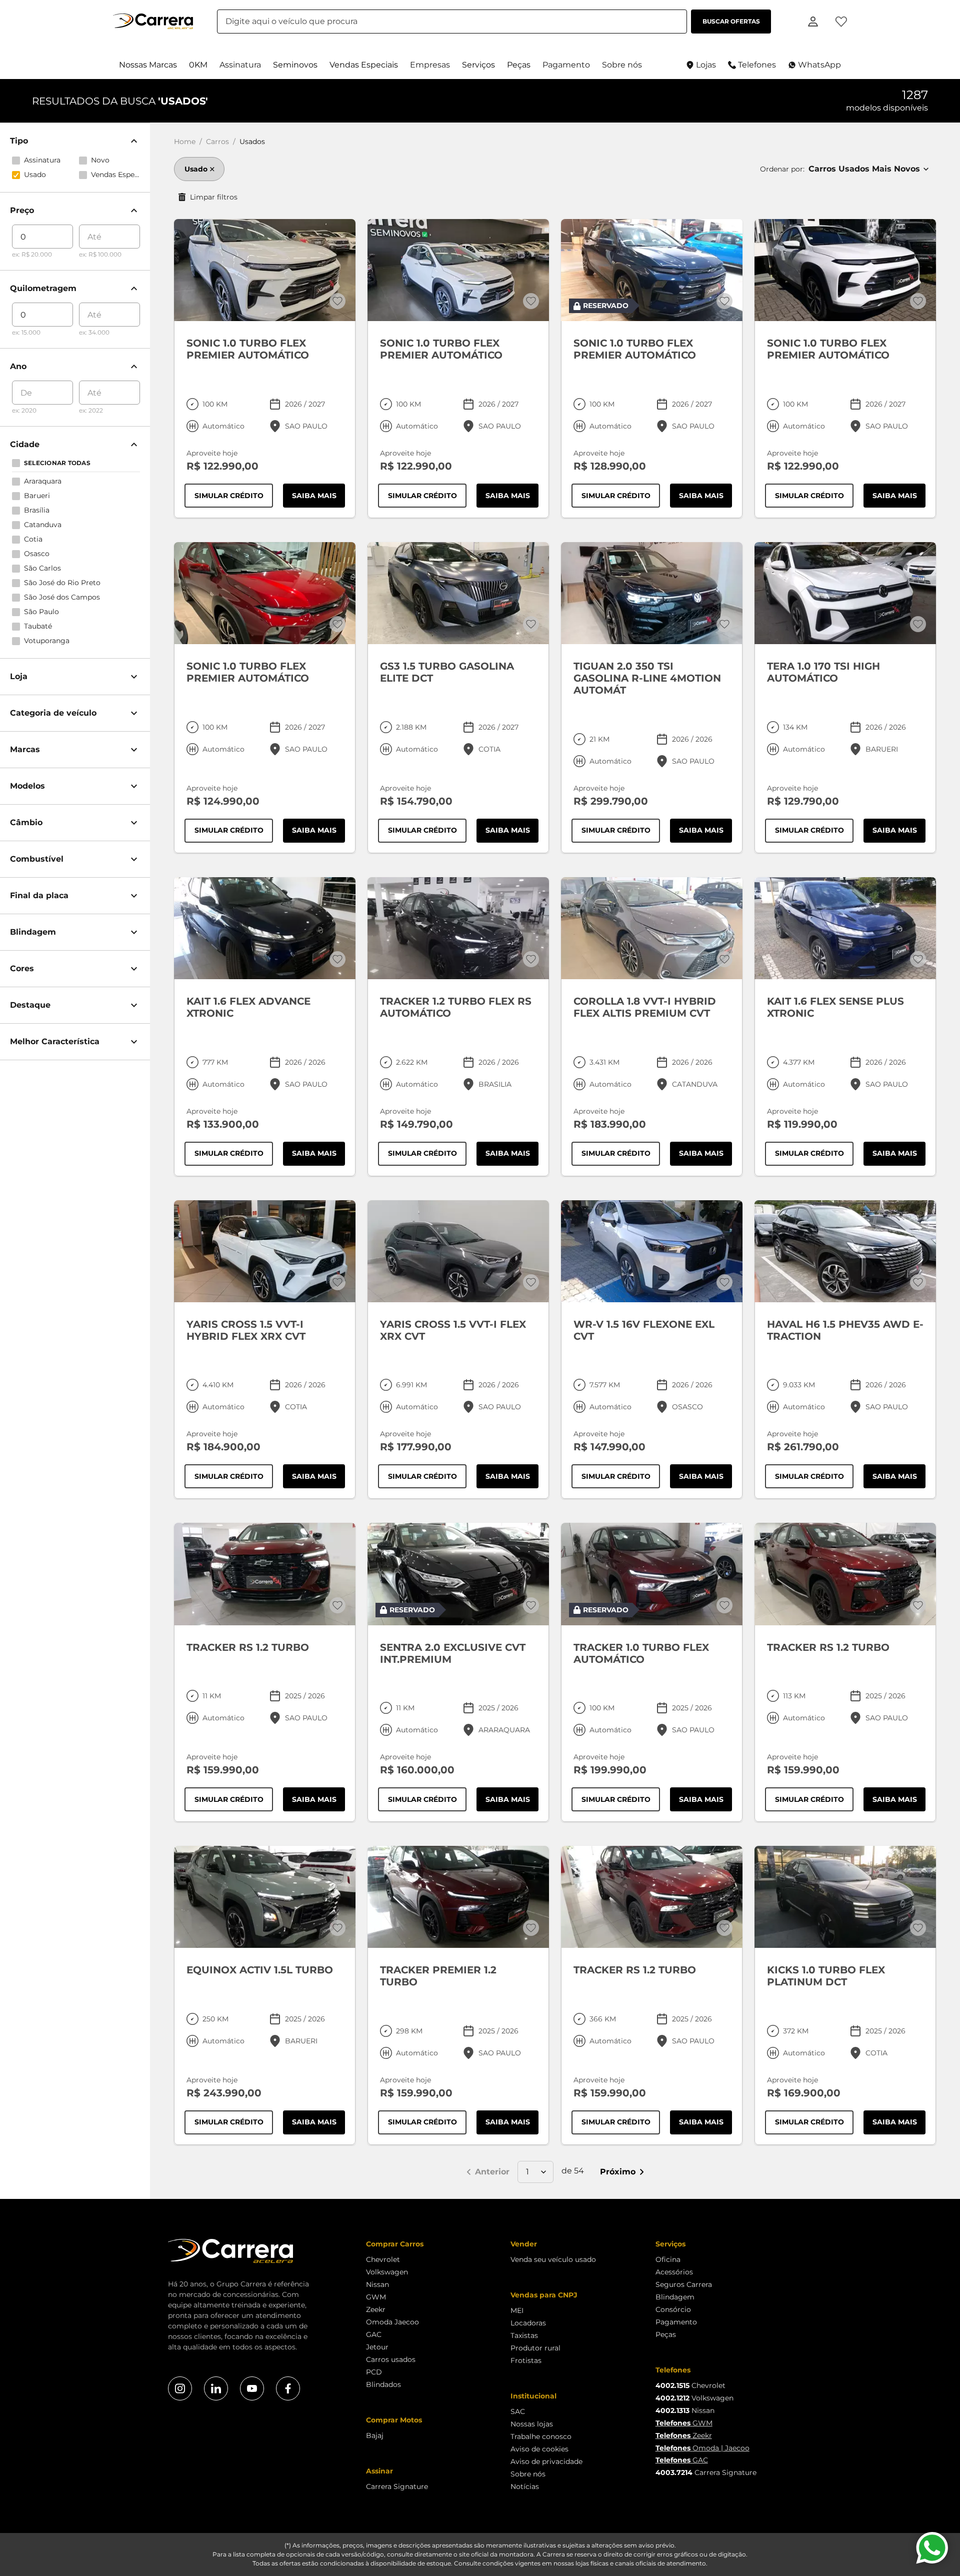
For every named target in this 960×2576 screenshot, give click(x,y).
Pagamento (676, 2322)
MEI (517, 2310)
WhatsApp (819, 65)
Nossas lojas (532, 2424)
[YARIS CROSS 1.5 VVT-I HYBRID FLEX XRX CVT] (265, 1251)
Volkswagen (387, 2272)
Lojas (706, 65)
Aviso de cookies (539, 2449)
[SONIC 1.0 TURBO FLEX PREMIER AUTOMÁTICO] (265, 270)
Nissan (377, 2284)
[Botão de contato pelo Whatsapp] (932, 2548)
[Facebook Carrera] (288, 2388)
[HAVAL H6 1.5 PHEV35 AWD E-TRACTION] (845, 1251)
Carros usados (391, 2359)
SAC (518, 2411)
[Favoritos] (841, 22)
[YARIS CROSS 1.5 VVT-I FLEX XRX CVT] (458, 1251)
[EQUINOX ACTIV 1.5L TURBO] (265, 1897)
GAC (374, 2334)
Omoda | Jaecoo (702, 2448)
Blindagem (675, 2297)
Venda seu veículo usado (553, 2259)
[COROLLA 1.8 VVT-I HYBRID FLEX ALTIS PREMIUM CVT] (652, 928)
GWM (376, 2297)
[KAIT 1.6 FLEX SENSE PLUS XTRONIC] (845, 928)
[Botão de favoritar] (337, 301)
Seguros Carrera (684, 2284)
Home (185, 142)
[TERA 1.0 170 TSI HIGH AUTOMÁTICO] (845, 593)
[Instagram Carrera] (180, 2388)
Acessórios (674, 2272)
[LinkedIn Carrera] (216, 2388)
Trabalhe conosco (541, 2436)
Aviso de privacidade (546, 2461)
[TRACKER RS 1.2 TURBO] (265, 1574)
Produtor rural (535, 2348)
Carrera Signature (397, 2486)
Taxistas (524, 2335)
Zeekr (376, 2309)
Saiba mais (318, 498)
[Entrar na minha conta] (813, 21)
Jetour (377, 2347)
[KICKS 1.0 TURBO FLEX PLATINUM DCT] (845, 1897)
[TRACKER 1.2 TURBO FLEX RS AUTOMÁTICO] (458, 928)
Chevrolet (383, 2259)
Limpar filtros (214, 197)
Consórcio (673, 2309)
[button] (148, 65)
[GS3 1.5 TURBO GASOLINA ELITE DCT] (458, 593)
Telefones (757, 65)
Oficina (668, 2259)
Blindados (383, 2384)
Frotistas (526, 2360)
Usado (196, 169)
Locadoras (528, 2323)
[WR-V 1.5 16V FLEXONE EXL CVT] (652, 1251)
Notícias (525, 2486)
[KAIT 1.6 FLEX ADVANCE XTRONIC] (265, 928)
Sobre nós (528, 2474)
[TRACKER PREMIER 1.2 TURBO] (458, 1897)
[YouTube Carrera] (252, 2388)
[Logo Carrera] (153, 22)
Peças (666, 2334)
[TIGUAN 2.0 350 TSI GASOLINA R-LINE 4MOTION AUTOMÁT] (652, 593)
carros (217, 142)
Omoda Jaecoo (392, 2322)
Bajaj (375, 2435)
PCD (374, 2372)
